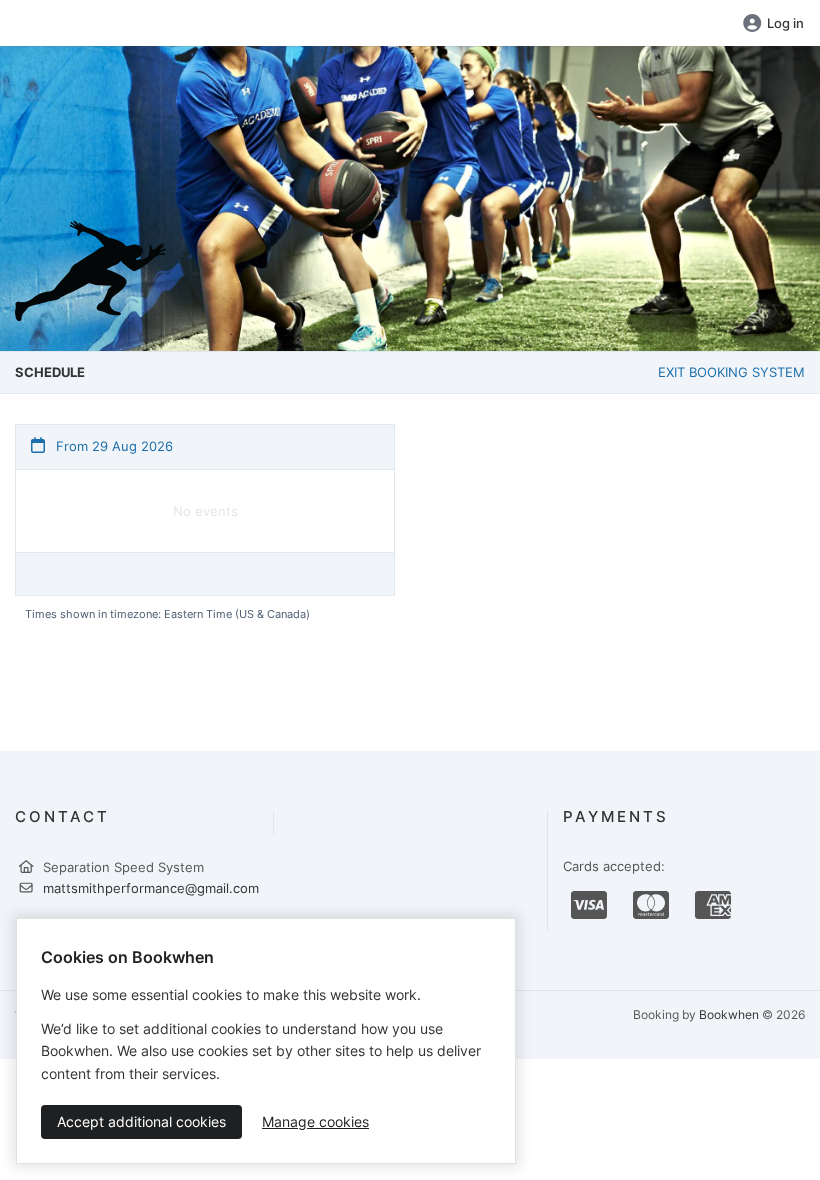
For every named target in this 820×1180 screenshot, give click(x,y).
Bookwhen (729, 1014)
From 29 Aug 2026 (112, 446)
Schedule (50, 372)
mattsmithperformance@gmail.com (151, 888)
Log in (785, 23)
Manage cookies (315, 1121)
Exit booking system (731, 372)
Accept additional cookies (141, 1121)
